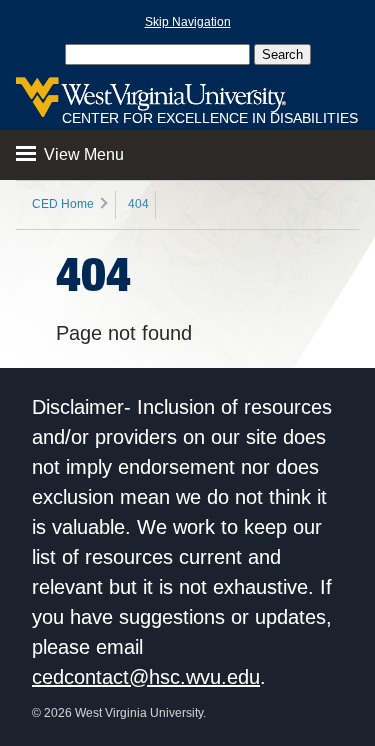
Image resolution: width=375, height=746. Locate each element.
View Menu (82, 154)
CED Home (63, 204)
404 (138, 204)
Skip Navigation (188, 22)
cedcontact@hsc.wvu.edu (146, 677)
